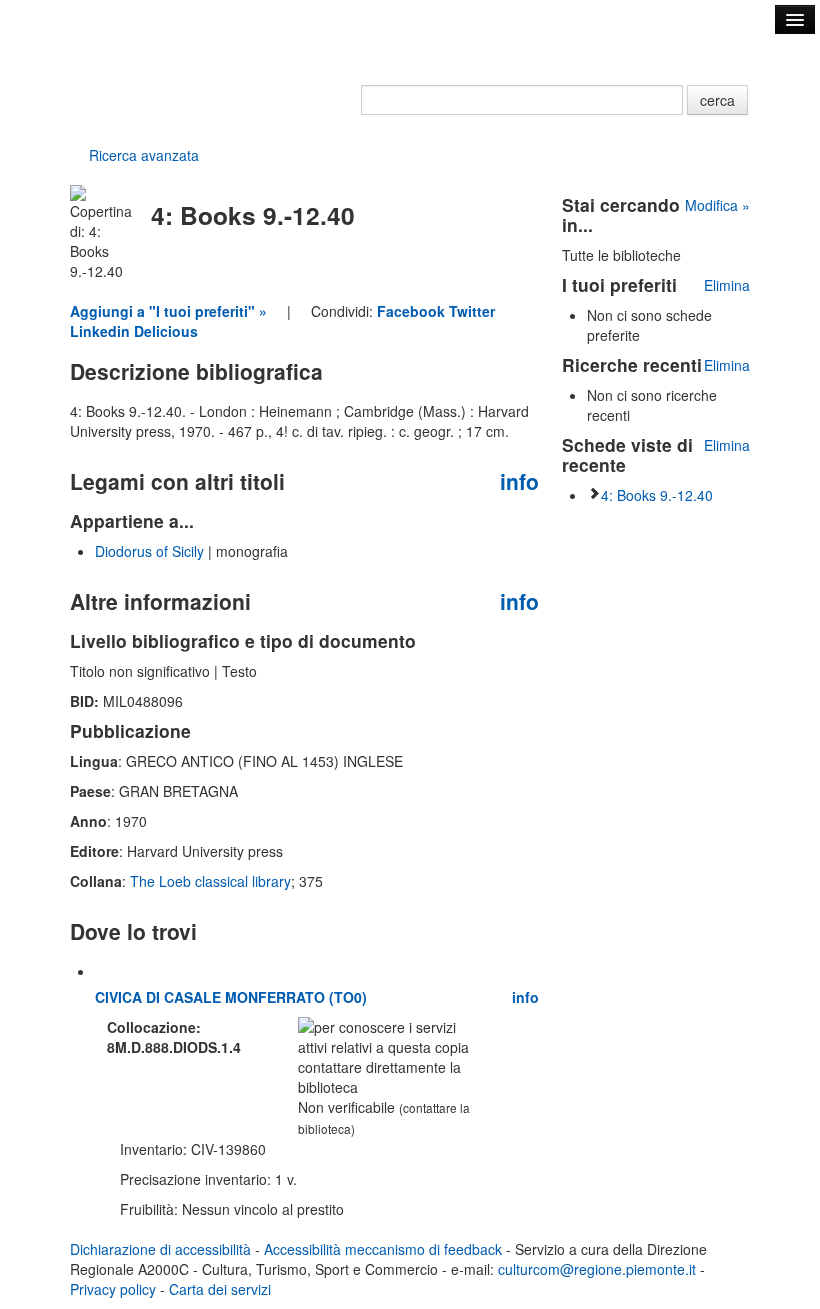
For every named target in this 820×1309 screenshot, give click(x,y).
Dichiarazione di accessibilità (160, 1249)
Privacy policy (113, 1289)
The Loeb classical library (210, 881)
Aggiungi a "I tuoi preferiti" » (168, 311)
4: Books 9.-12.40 (657, 495)
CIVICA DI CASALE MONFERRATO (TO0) (231, 997)
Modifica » (717, 205)
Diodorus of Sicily (149, 551)
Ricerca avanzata (144, 155)
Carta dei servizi (220, 1289)
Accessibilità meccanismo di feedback (383, 1249)
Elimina (727, 285)
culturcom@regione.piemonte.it (597, 1269)
